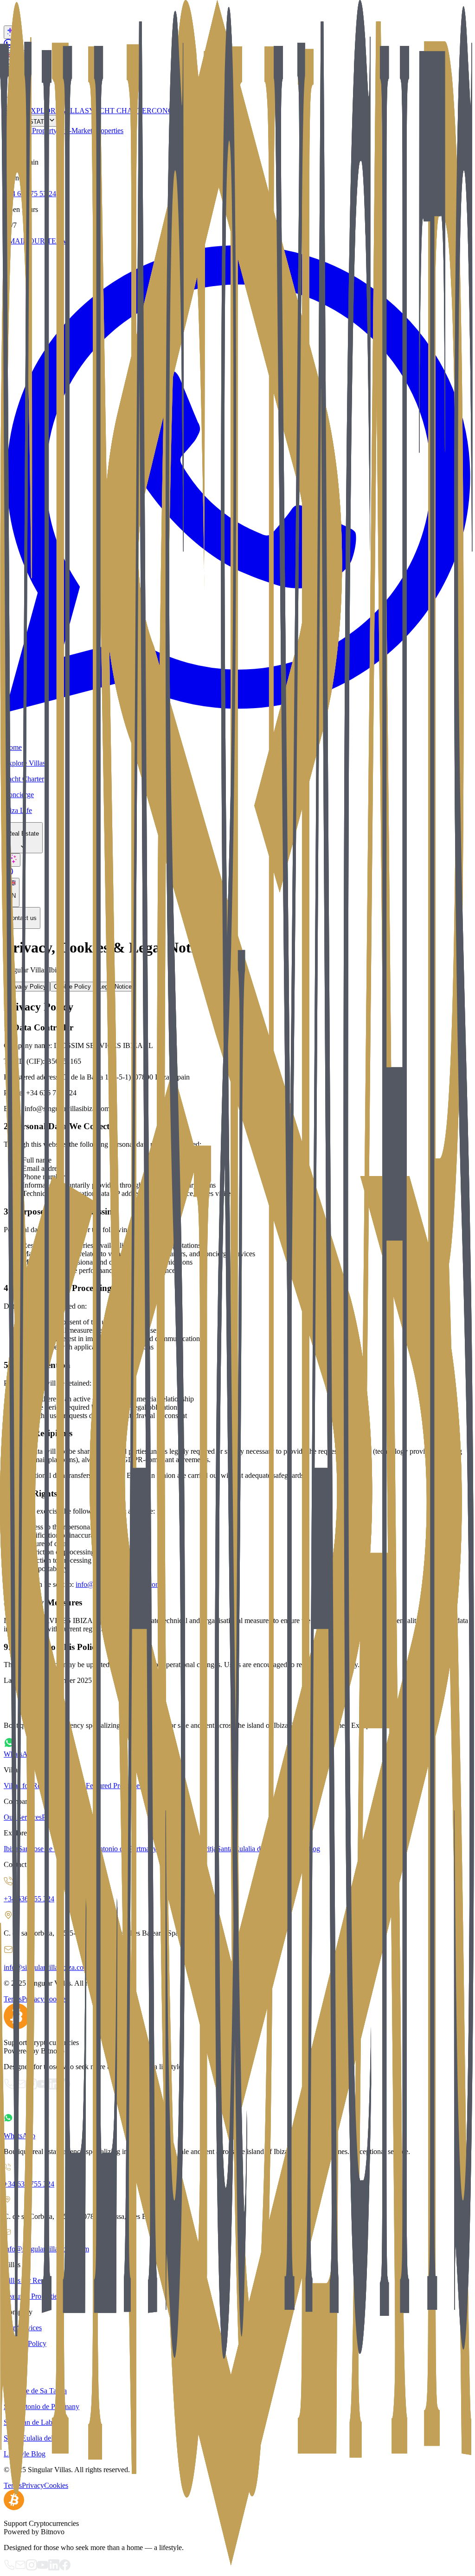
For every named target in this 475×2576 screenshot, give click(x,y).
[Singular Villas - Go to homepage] (237, 2102)
